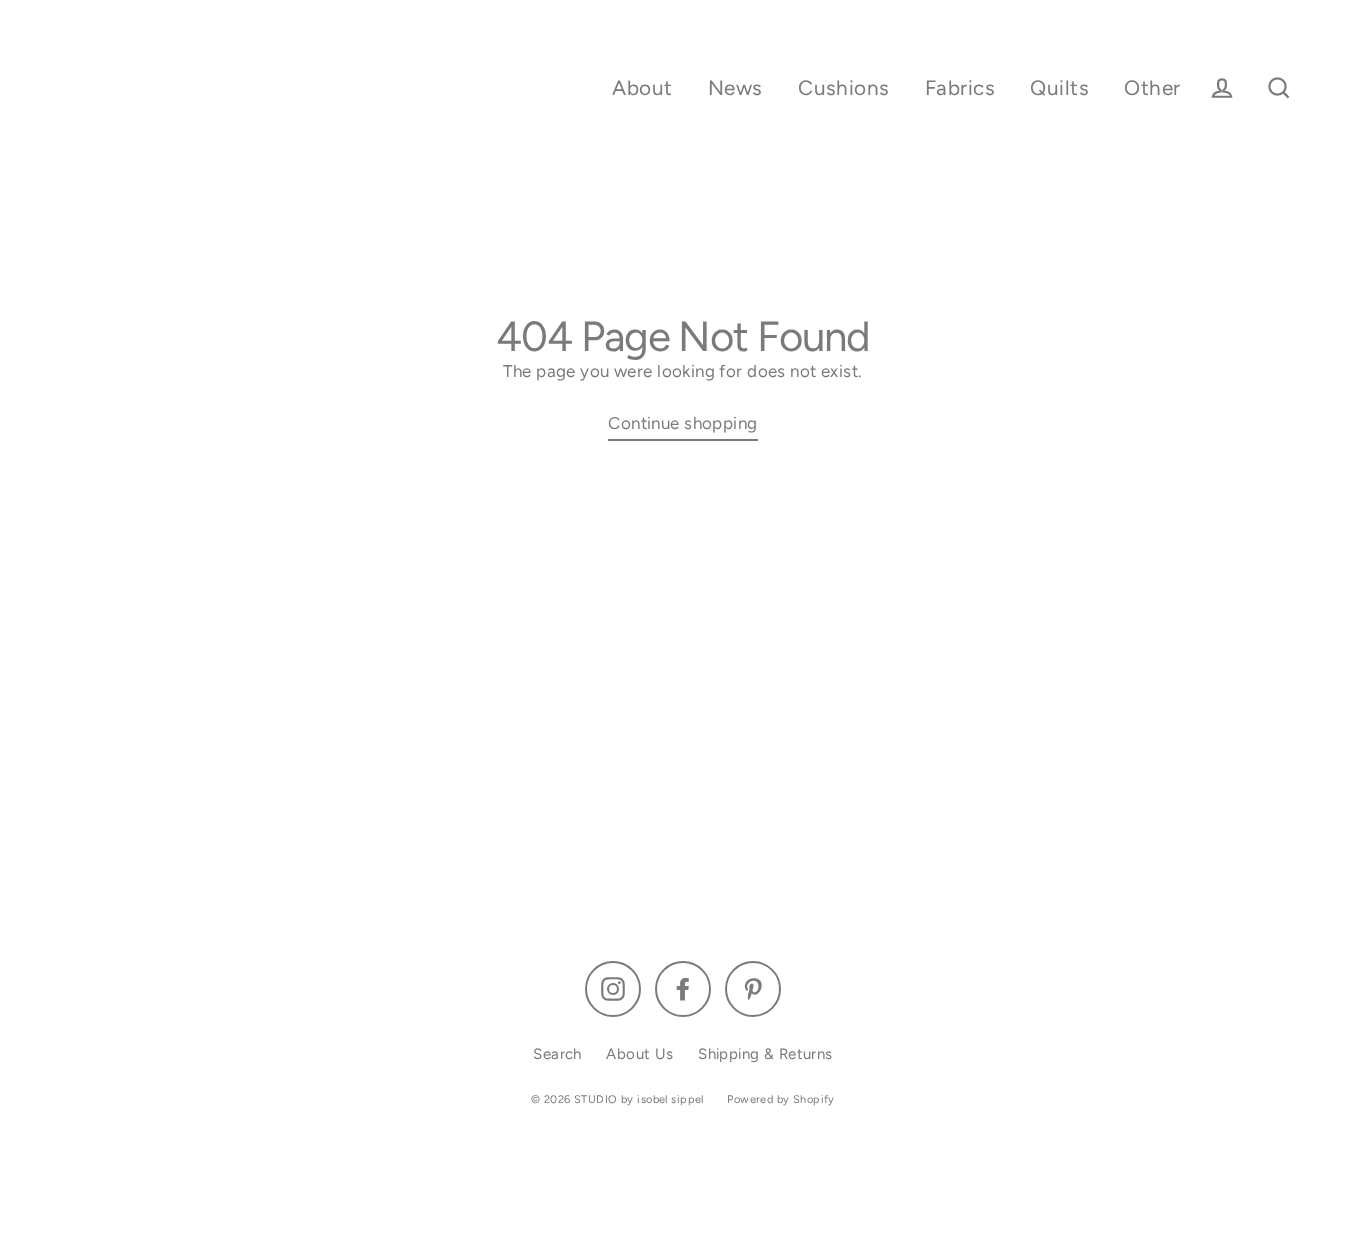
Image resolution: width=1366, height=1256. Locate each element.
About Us (639, 1054)
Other (1152, 87)
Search (557, 1054)
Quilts (1059, 87)
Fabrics (960, 87)
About (642, 87)
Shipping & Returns (765, 1054)
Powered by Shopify (781, 1099)
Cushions (843, 87)
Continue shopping (682, 423)
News (735, 87)
